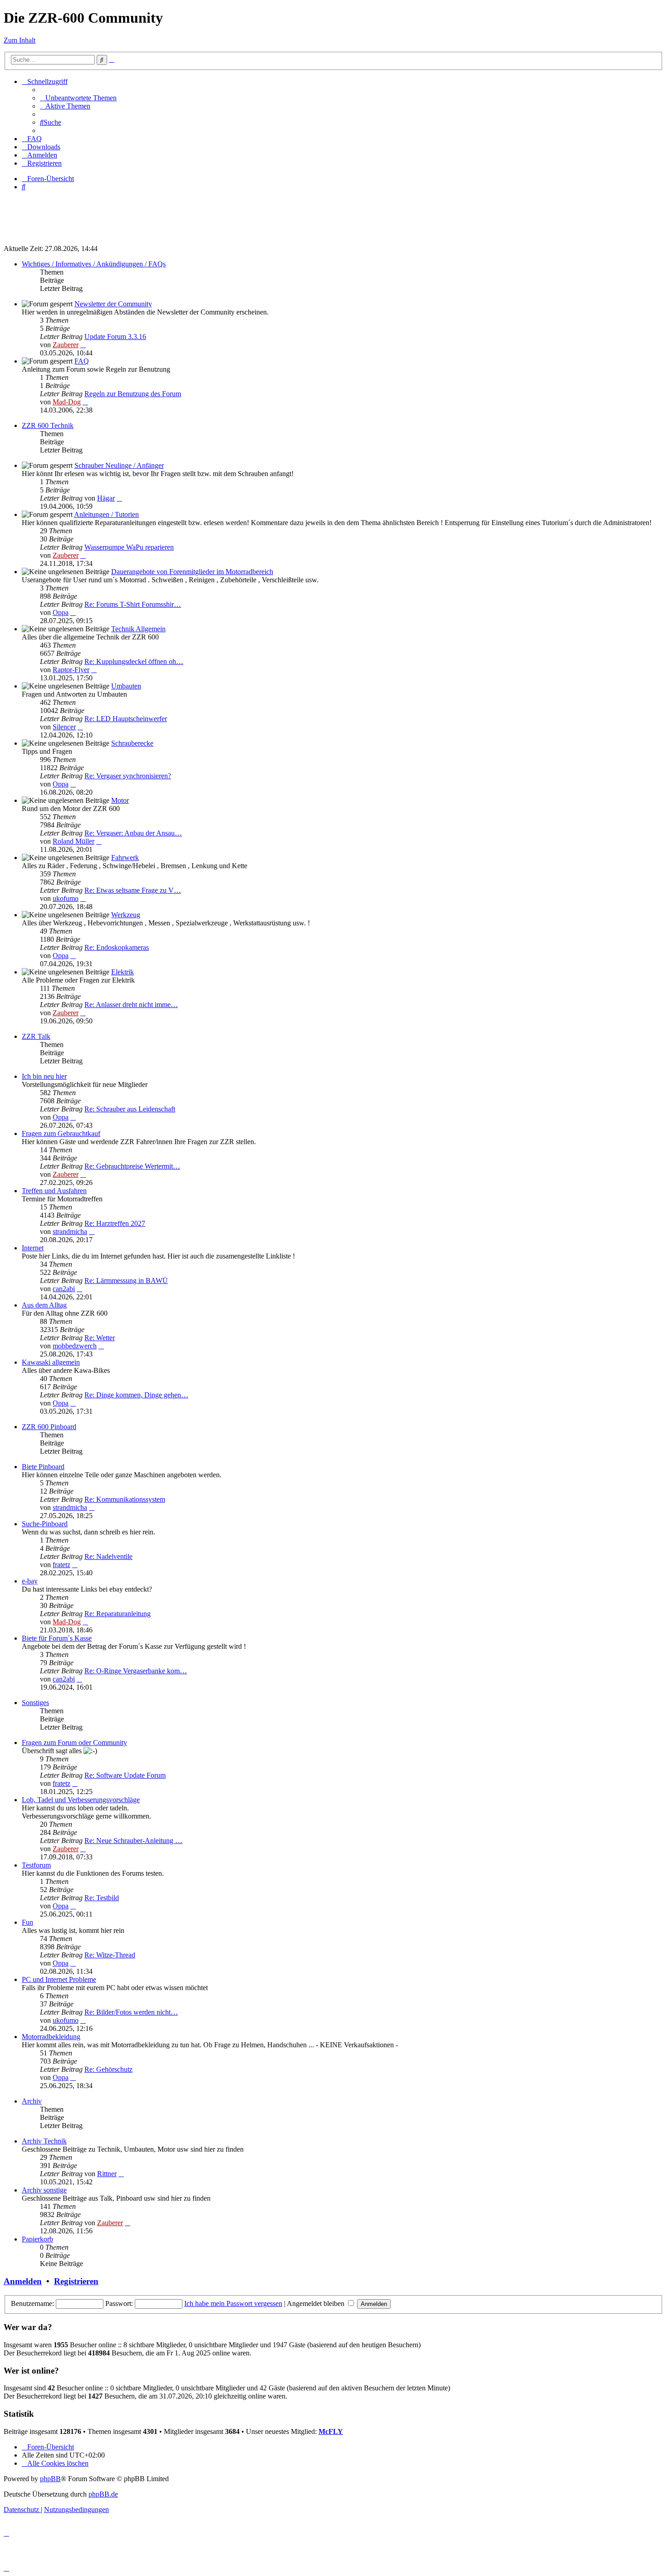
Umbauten (126, 686)
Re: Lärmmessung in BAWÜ (126, 1281)
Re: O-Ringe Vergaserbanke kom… (136, 1671)
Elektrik (123, 972)
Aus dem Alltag (44, 1305)
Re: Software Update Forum (125, 1775)
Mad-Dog (67, 402)
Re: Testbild (102, 1898)
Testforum (36, 1865)
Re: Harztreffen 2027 (115, 1223)
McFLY (331, 2431)
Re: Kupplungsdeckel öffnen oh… (134, 661)
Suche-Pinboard (45, 1524)
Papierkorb (37, 2239)
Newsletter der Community (113, 304)
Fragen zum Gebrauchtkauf (61, 1133)
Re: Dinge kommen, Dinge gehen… (136, 1395)
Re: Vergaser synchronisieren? (128, 776)
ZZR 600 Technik (48, 425)
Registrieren (76, 2281)
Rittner (107, 2174)
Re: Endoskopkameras (117, 947)
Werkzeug (126, 915)
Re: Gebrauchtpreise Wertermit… (132, 1166)
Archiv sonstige (44, 2190)
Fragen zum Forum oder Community (74, 1743)
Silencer (64, 727)
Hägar (106, 498)
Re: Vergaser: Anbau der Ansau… (133, 833)
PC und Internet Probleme (59, 1979)
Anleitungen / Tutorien (106, 514)
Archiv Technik (44, 2141)
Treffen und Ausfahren (54, 1191)
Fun (27, 1922)
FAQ (82, 361)
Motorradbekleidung (51, 2037)
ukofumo (66, 898)
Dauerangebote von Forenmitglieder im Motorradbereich (192, 572)
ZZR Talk (36, 1036)
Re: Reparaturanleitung (118, 1614)
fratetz (61, 1565)
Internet (33, 1248)
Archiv (32, 2101)
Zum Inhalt (20, 40)
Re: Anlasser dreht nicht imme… (131, 1005)
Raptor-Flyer (71, 670)
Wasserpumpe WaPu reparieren (129, 547)
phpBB (50, 2479)
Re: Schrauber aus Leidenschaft (130, 1109)
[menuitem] (78, 98)
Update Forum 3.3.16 (115, 337)
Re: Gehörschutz (108, 2069)
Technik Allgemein (138, 629)
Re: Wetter (100, 1338)
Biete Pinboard (43, 1467)
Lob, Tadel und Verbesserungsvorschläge (81, 1800)
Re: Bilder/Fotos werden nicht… (131, 2012)
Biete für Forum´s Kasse (57, 1638)
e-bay (30, 1581)
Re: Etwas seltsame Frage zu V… (133, 890)
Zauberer (66, 345)
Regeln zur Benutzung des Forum (133, 394)
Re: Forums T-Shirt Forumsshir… (133, 604)
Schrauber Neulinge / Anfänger (119, 465)
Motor (120, 800)
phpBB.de (103, 2494)
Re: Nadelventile (108, 1556)
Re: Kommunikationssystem (125, 1499)
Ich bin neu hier (44, 1076)
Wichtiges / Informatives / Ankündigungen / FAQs (94, 264)
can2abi (64, 1289)
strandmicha (70, 1231)
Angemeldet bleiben (316, 2303)
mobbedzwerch (75, 1346)
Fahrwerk (125, 858)
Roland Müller (74, 841)
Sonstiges (35, 1703)
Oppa (61, 612)
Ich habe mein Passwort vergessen (233, 2303)
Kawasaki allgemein (51, 1362)
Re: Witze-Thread (110, 1955)
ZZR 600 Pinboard (49, 1427)
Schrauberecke (132, 743)
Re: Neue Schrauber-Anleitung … (133, 1841)
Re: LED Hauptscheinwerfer (126, 719)
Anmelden (23, 2281)
